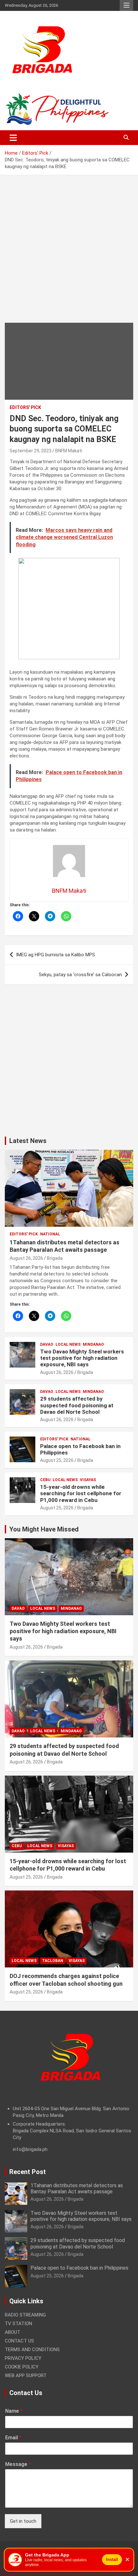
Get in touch (23, 2521)
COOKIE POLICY (22, 2367)
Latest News (28, 1141)
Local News (68, 1344)
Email (13, 2438)
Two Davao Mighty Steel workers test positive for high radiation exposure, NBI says (82, 1358)
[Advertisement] (69, 254)
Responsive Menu (126, 5)
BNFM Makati (69, 451)
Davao (47, 1344)
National (50, 1234)
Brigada (55, 1258)
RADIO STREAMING (25, 2315)
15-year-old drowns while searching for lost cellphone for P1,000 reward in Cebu (81, 1493)
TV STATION (18, 2324)
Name (14, 2411)
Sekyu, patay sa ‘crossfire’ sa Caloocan (80, 975)
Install (112, 2559)
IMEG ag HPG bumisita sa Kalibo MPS (56, 955)
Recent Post (28, 2172)
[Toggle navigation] (13, 138)
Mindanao (93, 1344)
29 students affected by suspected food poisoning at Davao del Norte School (77, 1405)
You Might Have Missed (44, 1529)
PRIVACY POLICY (23, 2358)
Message (18, 2464)
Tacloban (53, 1961)
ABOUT (13, 2332)
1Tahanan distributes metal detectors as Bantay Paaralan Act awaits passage (77, 2188)
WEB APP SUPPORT (26, 2376)
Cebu (45, 1480)
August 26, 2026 (26, 1258)
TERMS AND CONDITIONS (32, 2350)
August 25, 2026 (57, 1460)
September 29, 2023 (30, 451)
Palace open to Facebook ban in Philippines (79, 2268)
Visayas (88, 1480)
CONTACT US (19, 2341)
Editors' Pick (25, 407)
